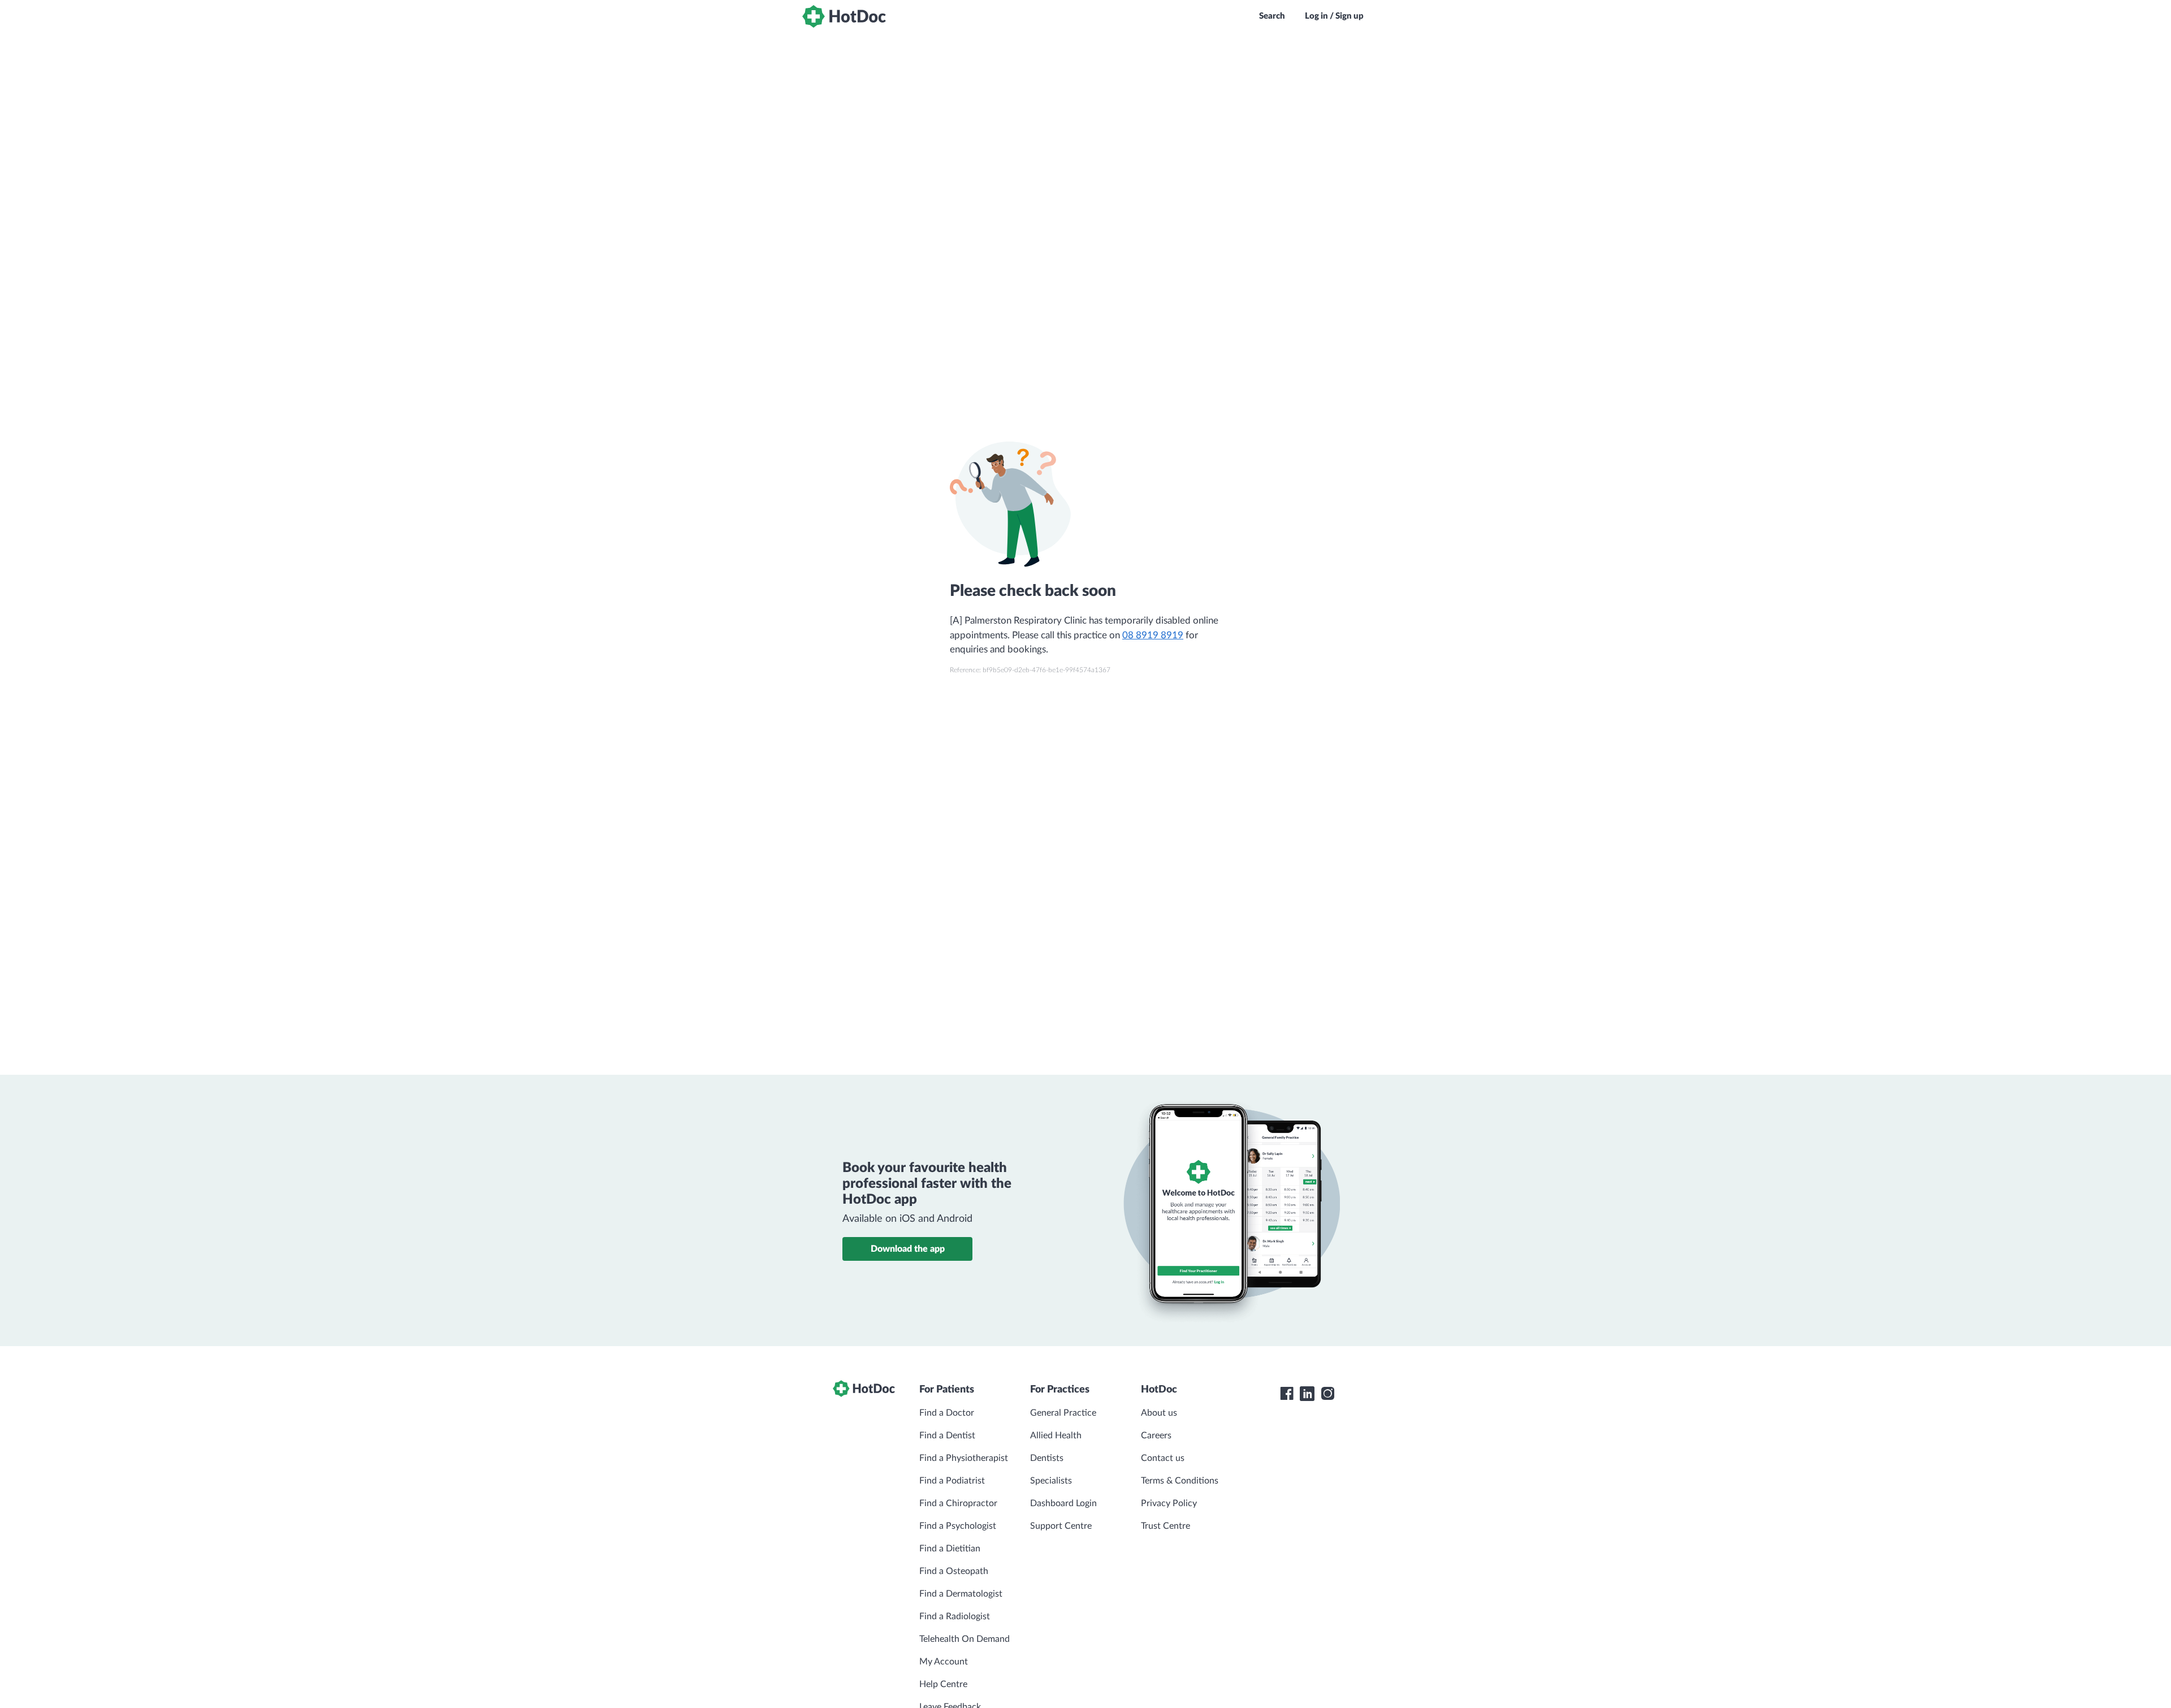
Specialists (1051, 1481)
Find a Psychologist (958, 1526)
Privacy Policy (1169, 1503)
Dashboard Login (1063, 1503)
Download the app (908, 1249)
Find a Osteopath (954, 1571)
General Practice (1063, 1413)
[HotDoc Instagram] (1327, 1394)
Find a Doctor (947, 1413)
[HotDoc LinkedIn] (1307, 1394)
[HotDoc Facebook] (1287, 1394)
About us (1159, 1413)
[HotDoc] (844, 16)
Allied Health (1056, 1435)
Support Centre (1061, 1526)
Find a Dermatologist (961, 1594)
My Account (944, 1662)
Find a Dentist (947, 1435)
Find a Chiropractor (958, 1503)
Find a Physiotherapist (964, 1458)
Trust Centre (1165, 1526)
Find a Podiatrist (952, 1481)
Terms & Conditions (1180, 1481)
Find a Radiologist (955, 1616)
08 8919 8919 (1153, 635)
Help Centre (943, 1684)
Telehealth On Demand (965, 1639)
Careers (1156, 1435)
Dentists (1047, 1458)
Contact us (1163, 1458)
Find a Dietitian (950, 1549)
